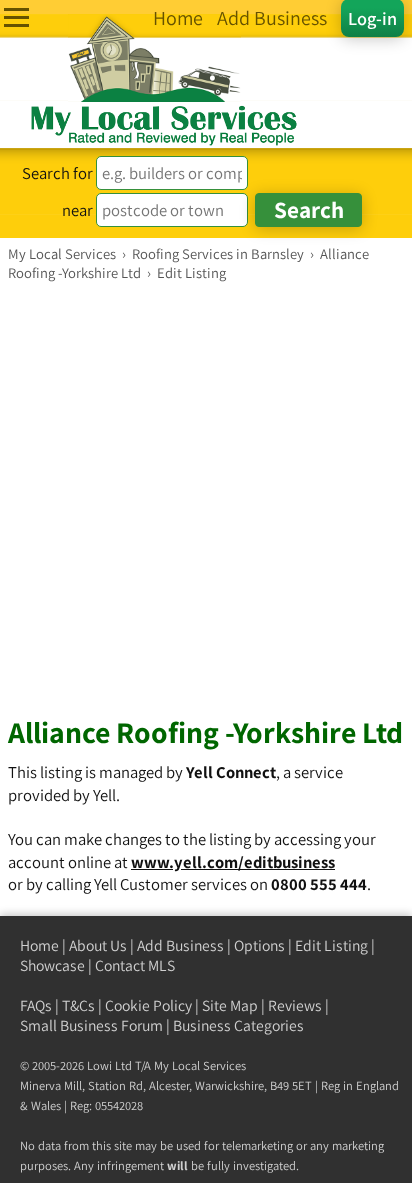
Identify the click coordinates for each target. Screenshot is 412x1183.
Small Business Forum (91, 1025)
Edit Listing (331, 945)
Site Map (230, 1005)
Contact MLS (135, 965)
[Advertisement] (206, 498)
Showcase (52, 965)
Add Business (180, 945)
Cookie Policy (148, 1005)
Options (259, 945)
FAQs (36, 1005)
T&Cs (78, 1005)
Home (39, 945)
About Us (98, 945)
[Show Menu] (16, 17)
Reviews (295, 1005)
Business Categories (238, 1025)
